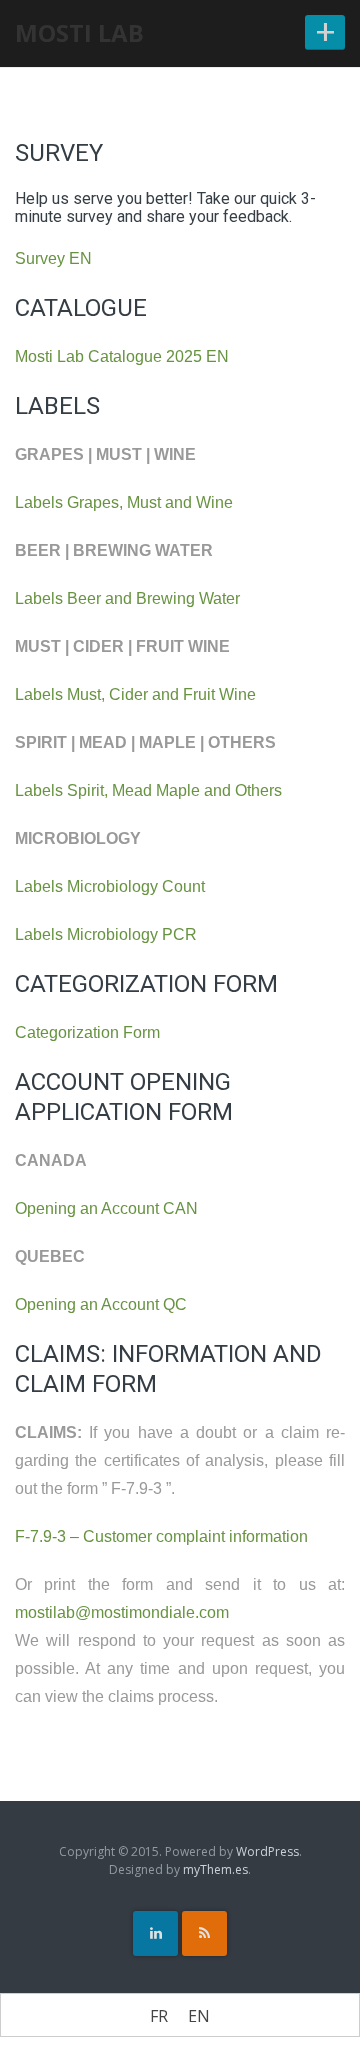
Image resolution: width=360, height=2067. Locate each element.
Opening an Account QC (101, 1304)
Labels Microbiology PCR (106, 934)
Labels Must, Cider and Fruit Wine (135, 694)
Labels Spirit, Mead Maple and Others (148, 790)
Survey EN (53, 258)
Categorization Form (87, 1032)
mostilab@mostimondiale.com (122, 1612)
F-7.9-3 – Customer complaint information (161, 1536)
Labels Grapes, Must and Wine (124, 502)
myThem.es (215, 1869)
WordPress (267, 1851)
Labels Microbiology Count (110, 886)
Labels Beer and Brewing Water (127, 598)
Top (337, 2039)
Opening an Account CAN (106, 1208)
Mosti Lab (79, 32)
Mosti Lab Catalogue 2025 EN (122, 356)
